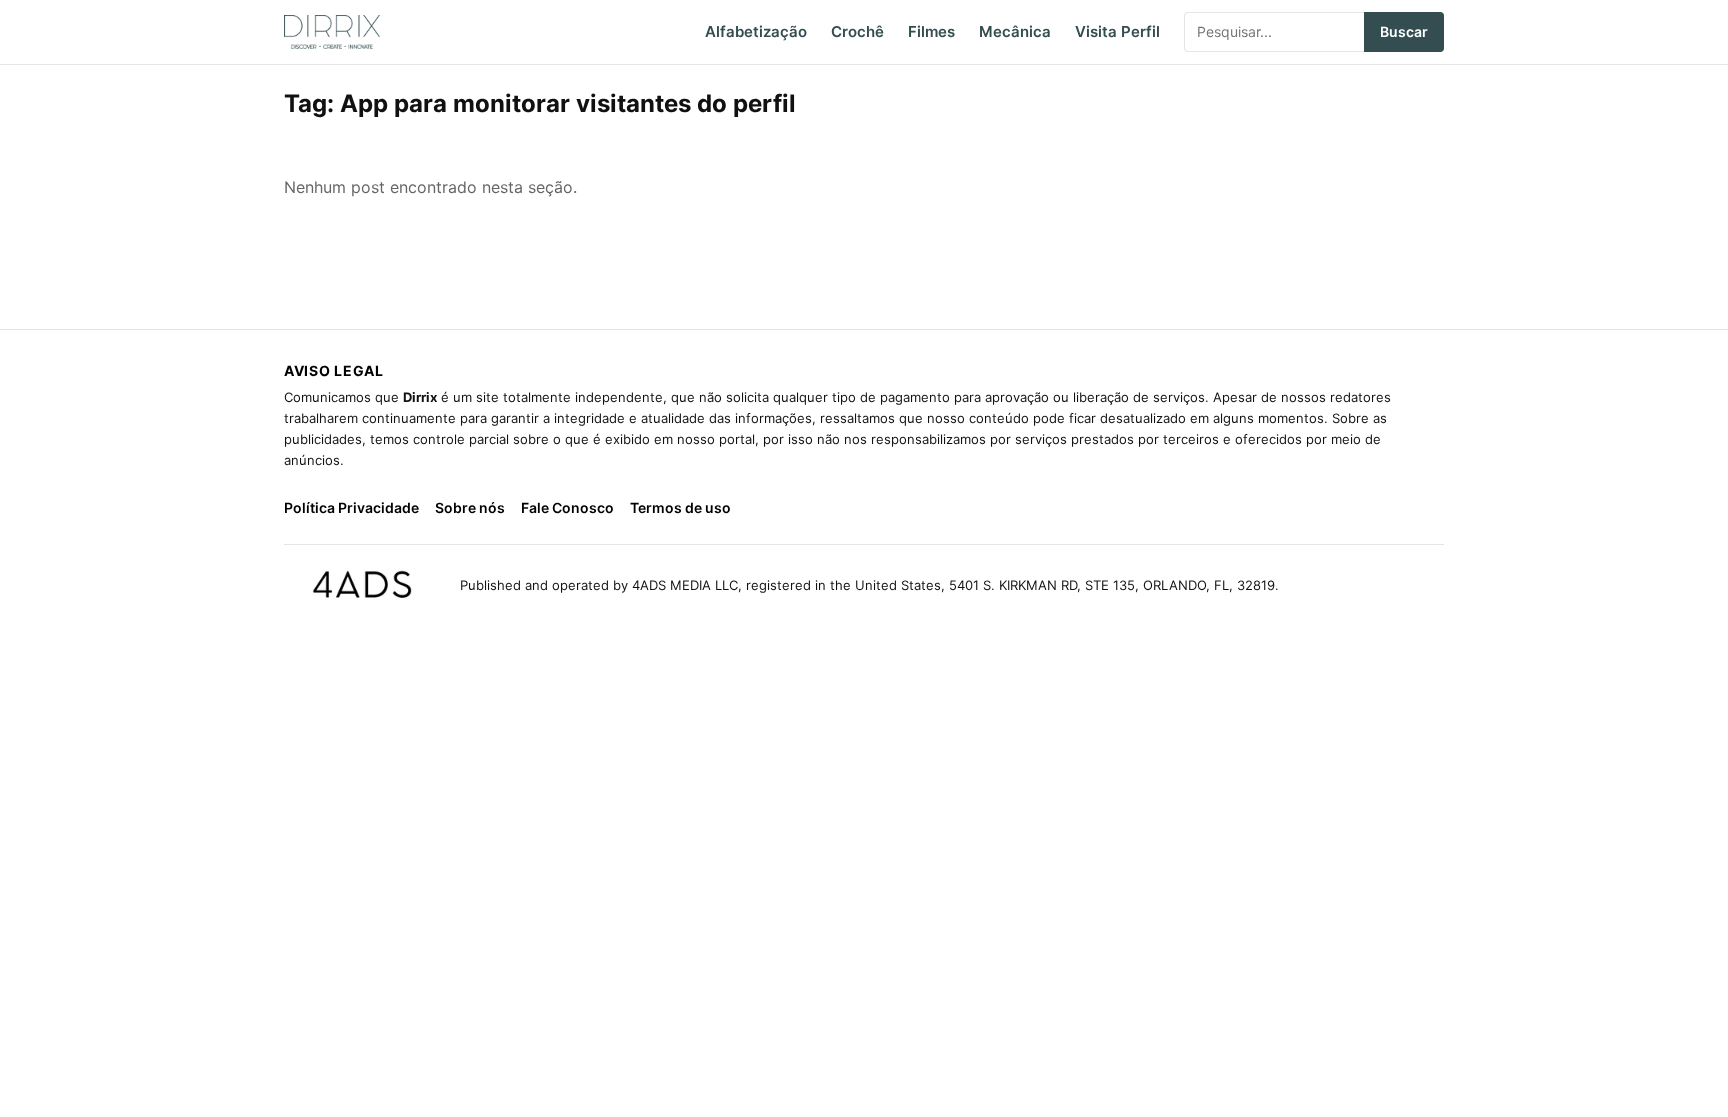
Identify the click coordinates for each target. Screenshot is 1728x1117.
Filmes (931, 31)
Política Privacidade (351, 507)
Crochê (857, 31)
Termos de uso (680, 507)
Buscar (1404, 31)
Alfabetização (756, 31)
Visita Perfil (1117, 31)
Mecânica (1015, 31)
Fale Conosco (567, 507)
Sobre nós (470, 507)
